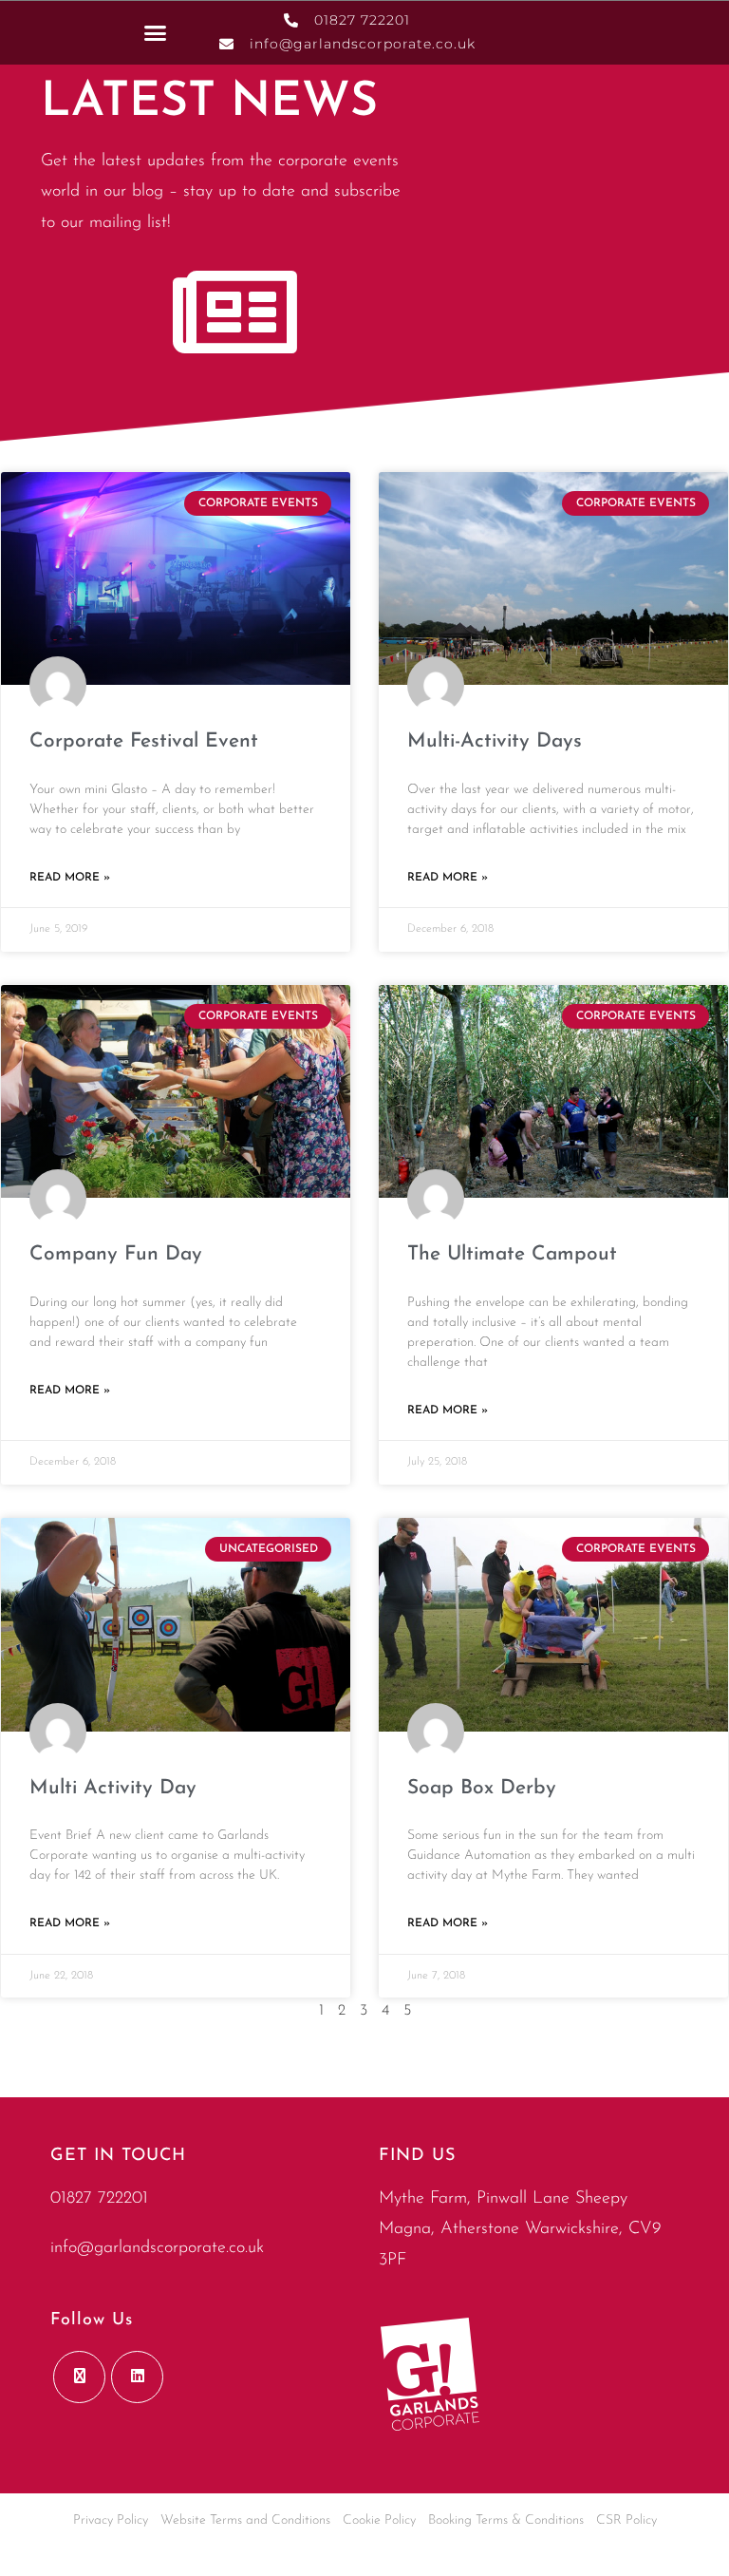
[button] (156, 32)
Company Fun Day (116, 1254)
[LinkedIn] (137, 2377)
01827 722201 (99, 2199)
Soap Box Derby (482, 1788)
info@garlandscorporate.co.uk (157, 2248)
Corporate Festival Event (144, 741)
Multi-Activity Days (495, 741)
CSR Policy (626, 2520)
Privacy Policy (111, 2520)
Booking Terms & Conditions (506, 2520)
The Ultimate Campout (512, 1254)
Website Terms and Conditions (245, 2520)
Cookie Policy (379, 2520)
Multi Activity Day (113, 1788)
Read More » (70, 878)
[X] (79, 2377)
